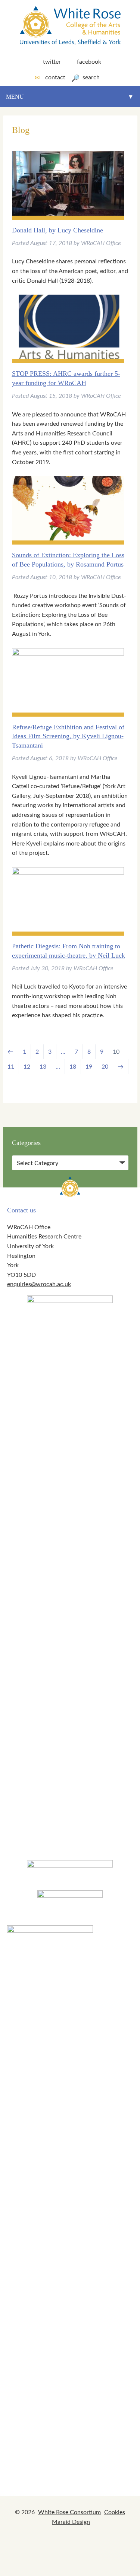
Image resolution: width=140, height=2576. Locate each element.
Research (22, 241)
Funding (20, 168)
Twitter (52, 62)
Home (15, 119)
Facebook (89, 62)
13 (43, 1067)
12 (27, 1067)
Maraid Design (71, 2522)
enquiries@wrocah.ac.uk (39, 1284)
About (17, 144)
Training (21, 192)
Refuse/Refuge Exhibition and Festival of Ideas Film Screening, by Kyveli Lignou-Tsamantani (68, 736)
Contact (55, 77)
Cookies (115, 2512)
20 (105, 1067)
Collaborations (33, 217)
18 (73, 1067)
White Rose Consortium (69, 2512)
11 (11, 1067)
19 (89, 1067)
